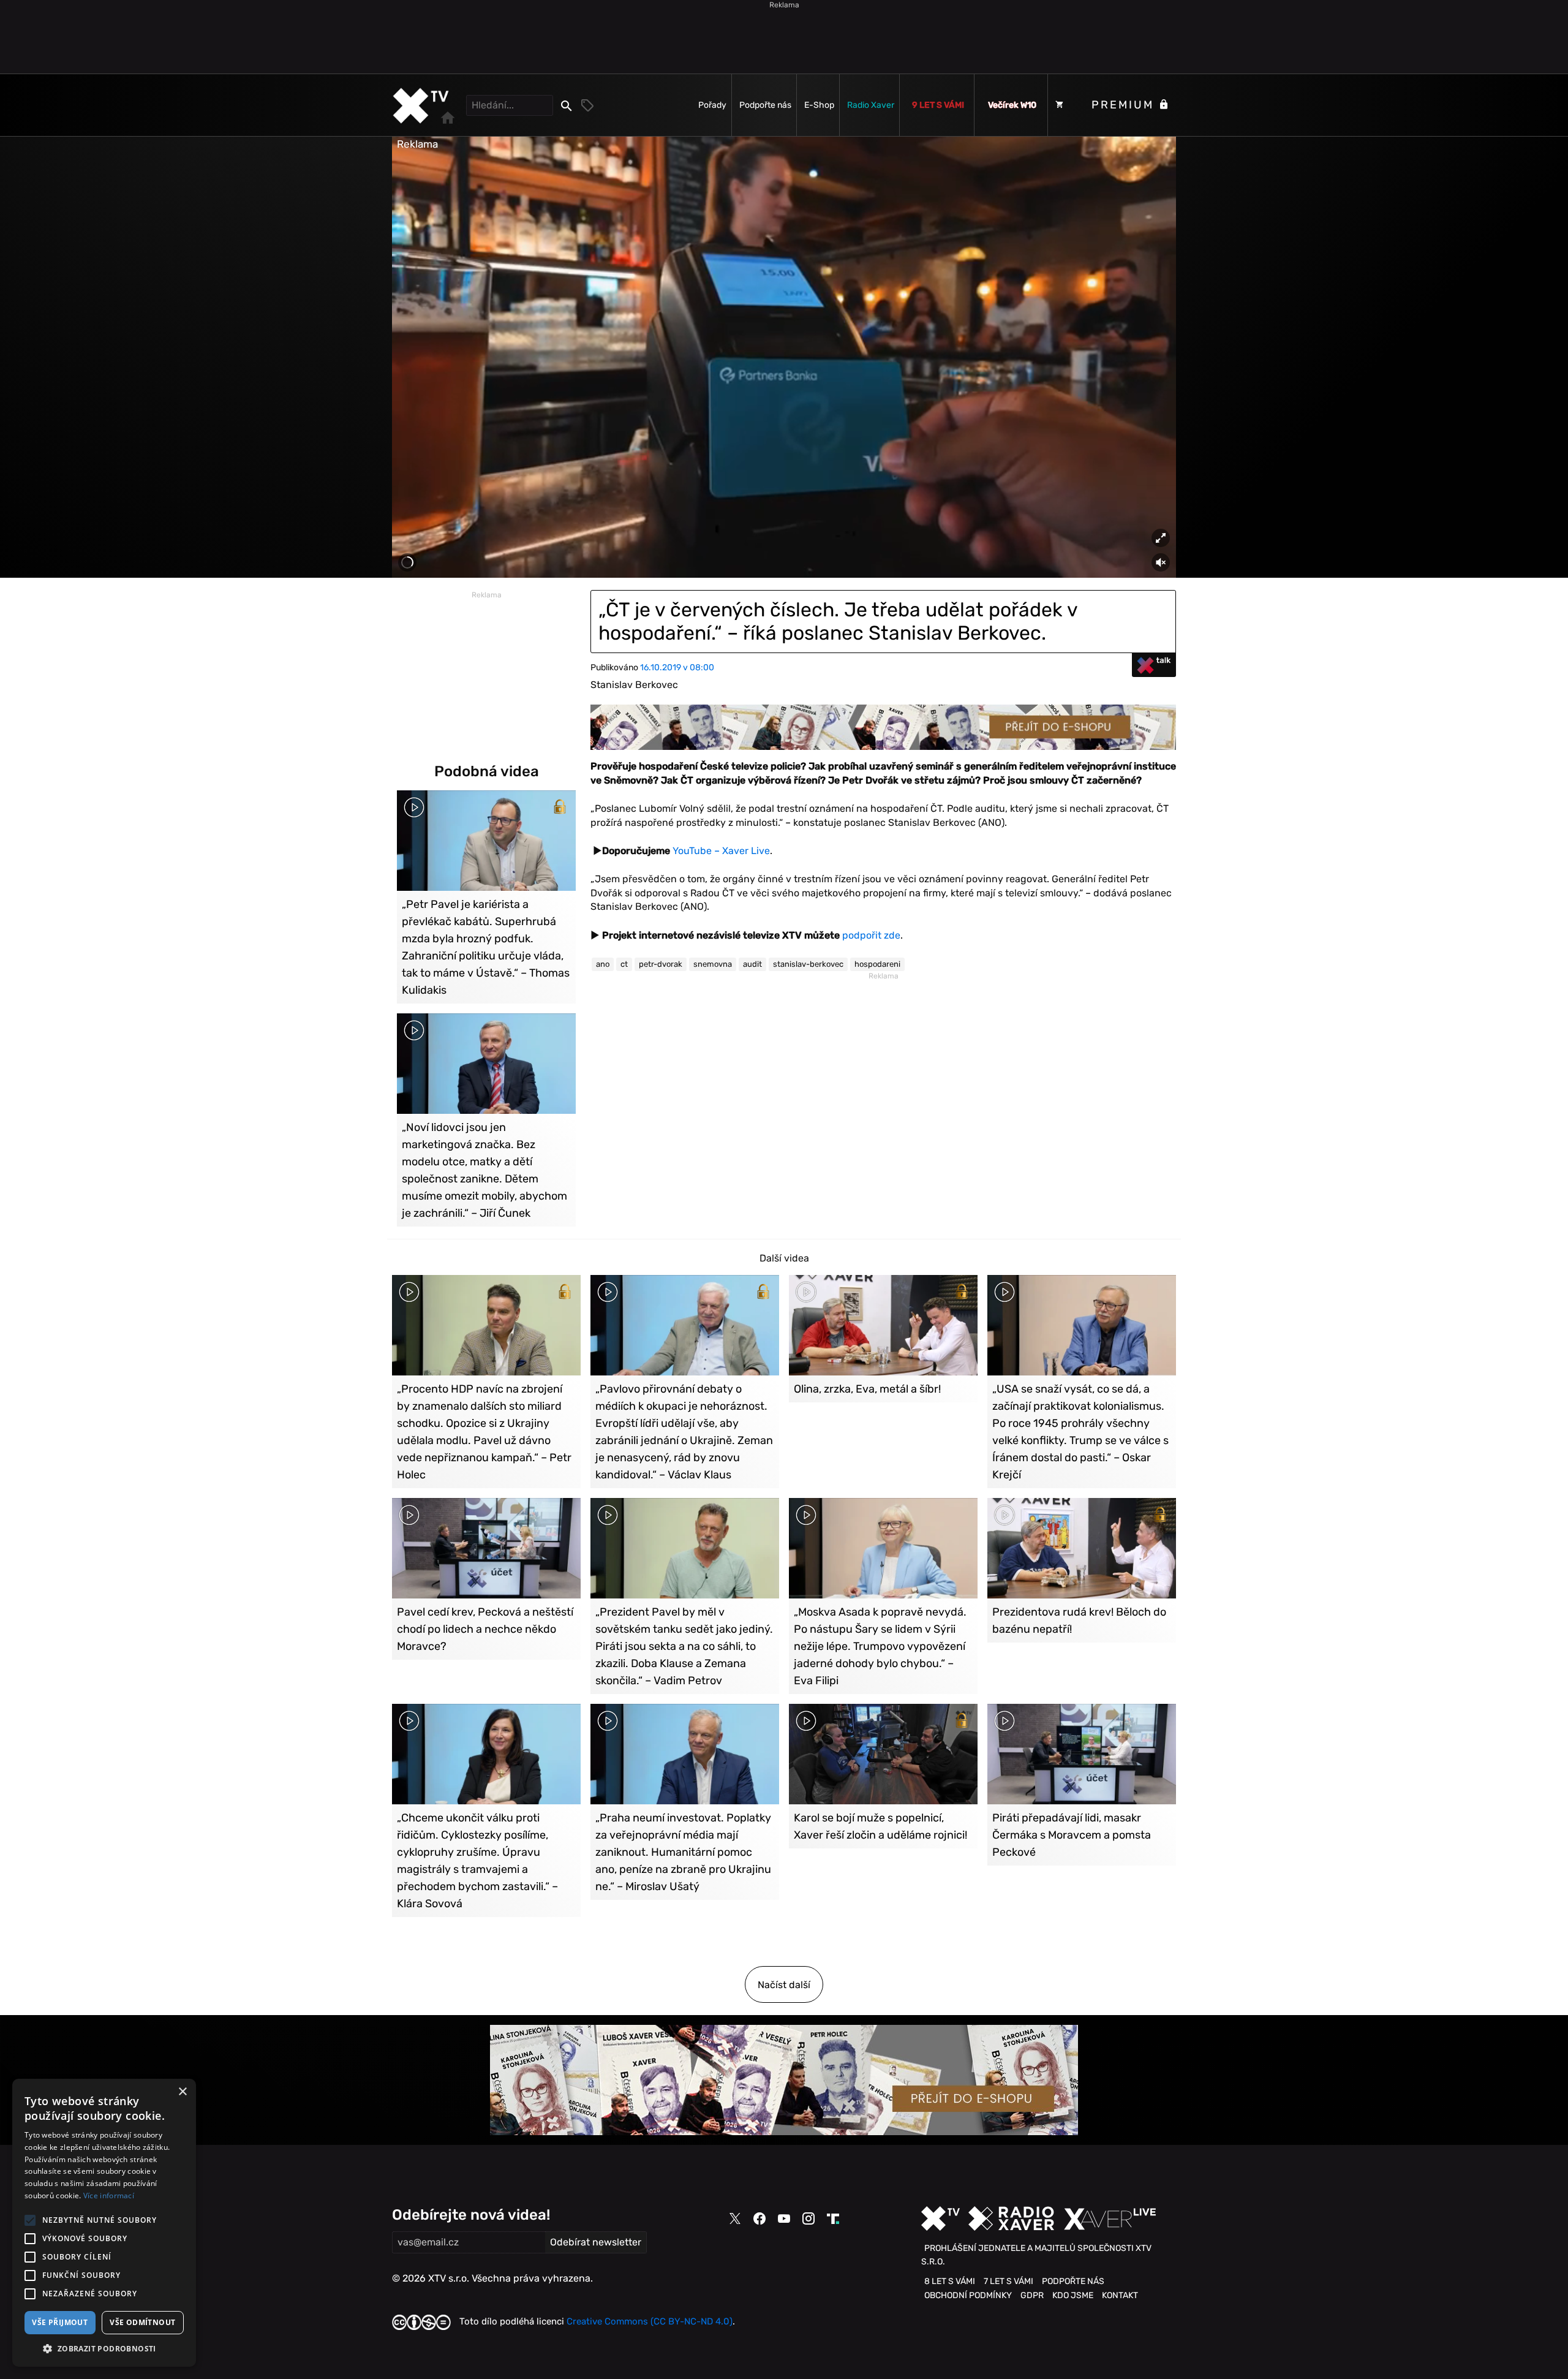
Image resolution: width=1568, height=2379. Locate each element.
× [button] (182, 2092)
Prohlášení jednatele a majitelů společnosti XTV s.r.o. (1036, 2255)
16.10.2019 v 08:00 (677, 668)
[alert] (104, 2223)
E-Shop (819, 105)
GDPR (1032, 2295)
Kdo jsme (1073, 2295)
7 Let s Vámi (1008, 2281)
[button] (104, 2348)
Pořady (712, 105)
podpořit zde (871, 935)
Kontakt (1120, 2295)
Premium (1125, 105)
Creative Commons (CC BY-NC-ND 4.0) (650, 2321)
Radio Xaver (871, 105)
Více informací (109, 2196)
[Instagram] (809, 2218)
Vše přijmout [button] (60, 2322)
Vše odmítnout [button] (142, 2322)
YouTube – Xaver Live (721, 851)
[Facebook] (759, 2218)
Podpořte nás (765, 105)
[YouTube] (784, 2218)
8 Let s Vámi (950, 2281)
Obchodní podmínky (968, 2295)
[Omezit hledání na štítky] (588, 105)
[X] (735, 2219)
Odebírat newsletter (596, 2242)
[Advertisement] (784, 37)
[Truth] (833, 2219)
